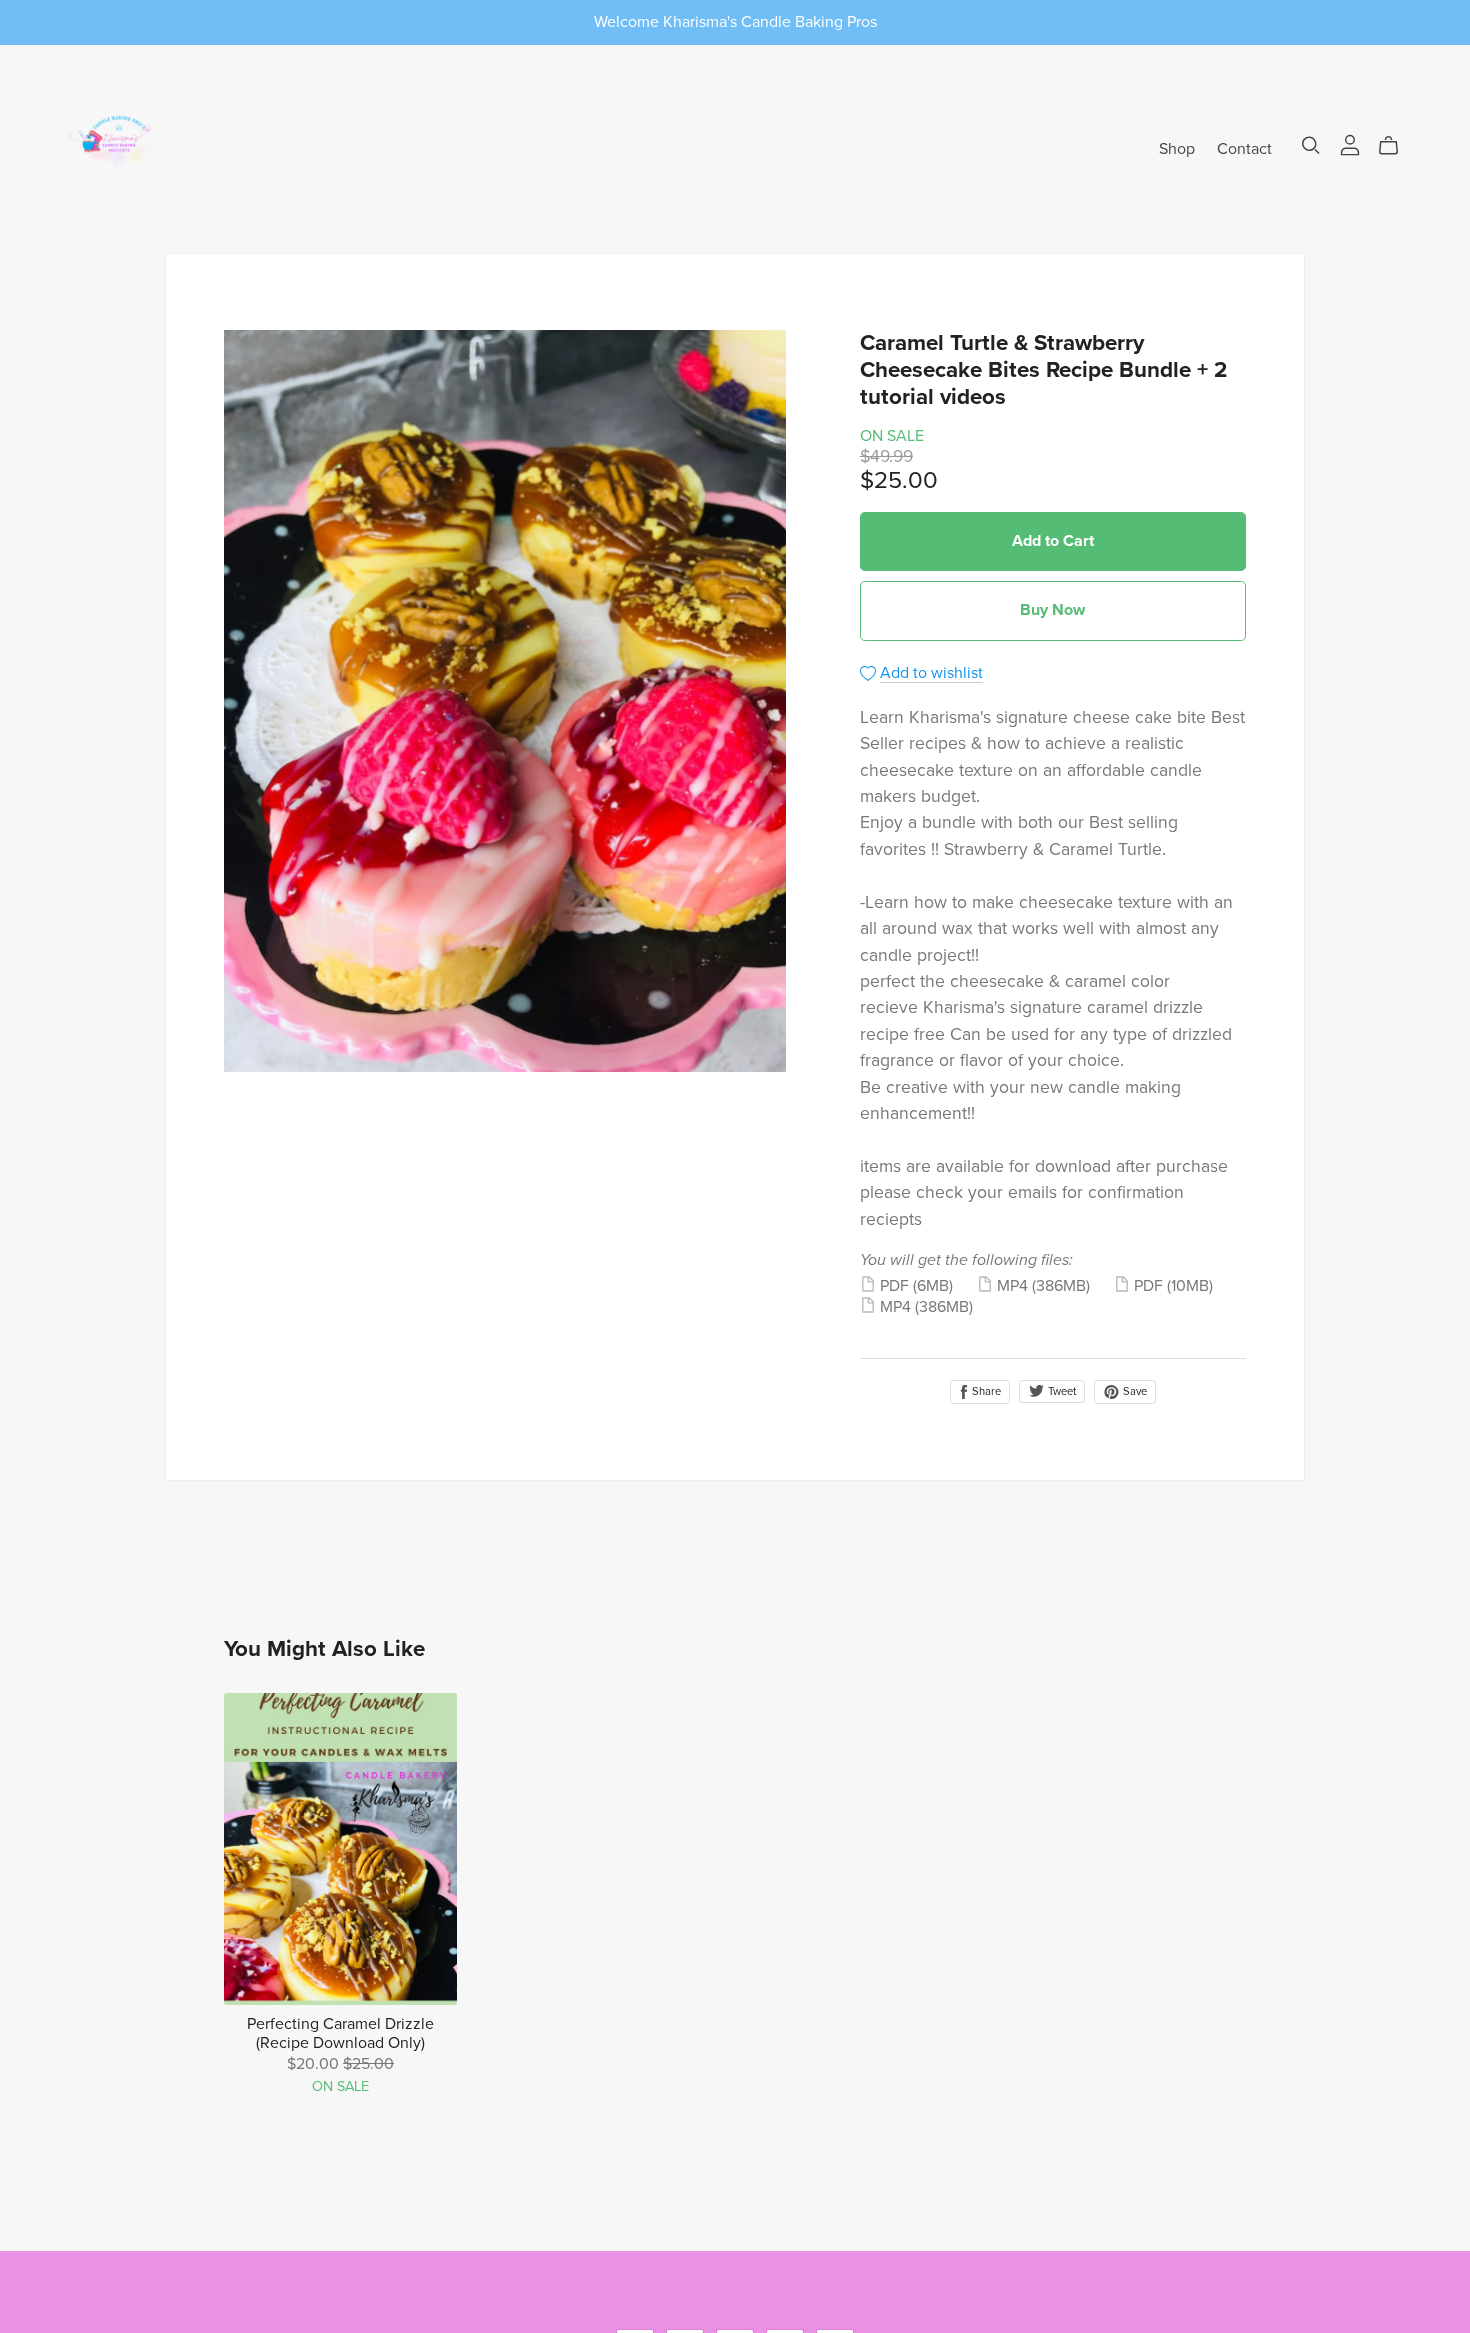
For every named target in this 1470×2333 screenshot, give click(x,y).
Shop (1177, 148)
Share (985, 1391)
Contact (1244, 148)
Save (1133, 1391)
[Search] (1311, 145)
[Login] (1350, 144)
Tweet (1060, 1391)
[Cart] (1396, 146)
